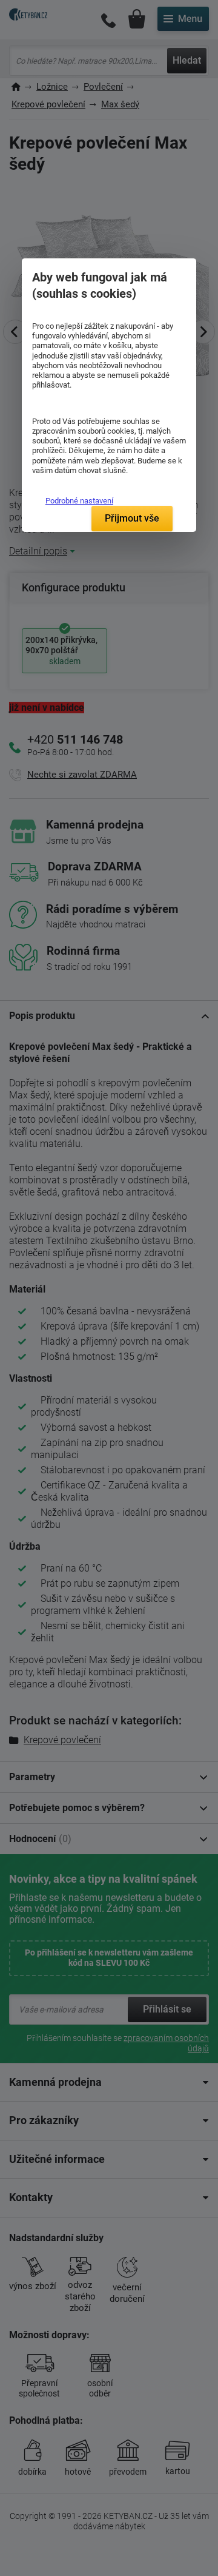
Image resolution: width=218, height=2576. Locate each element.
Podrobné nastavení (79, 501)
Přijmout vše (132, 518)
